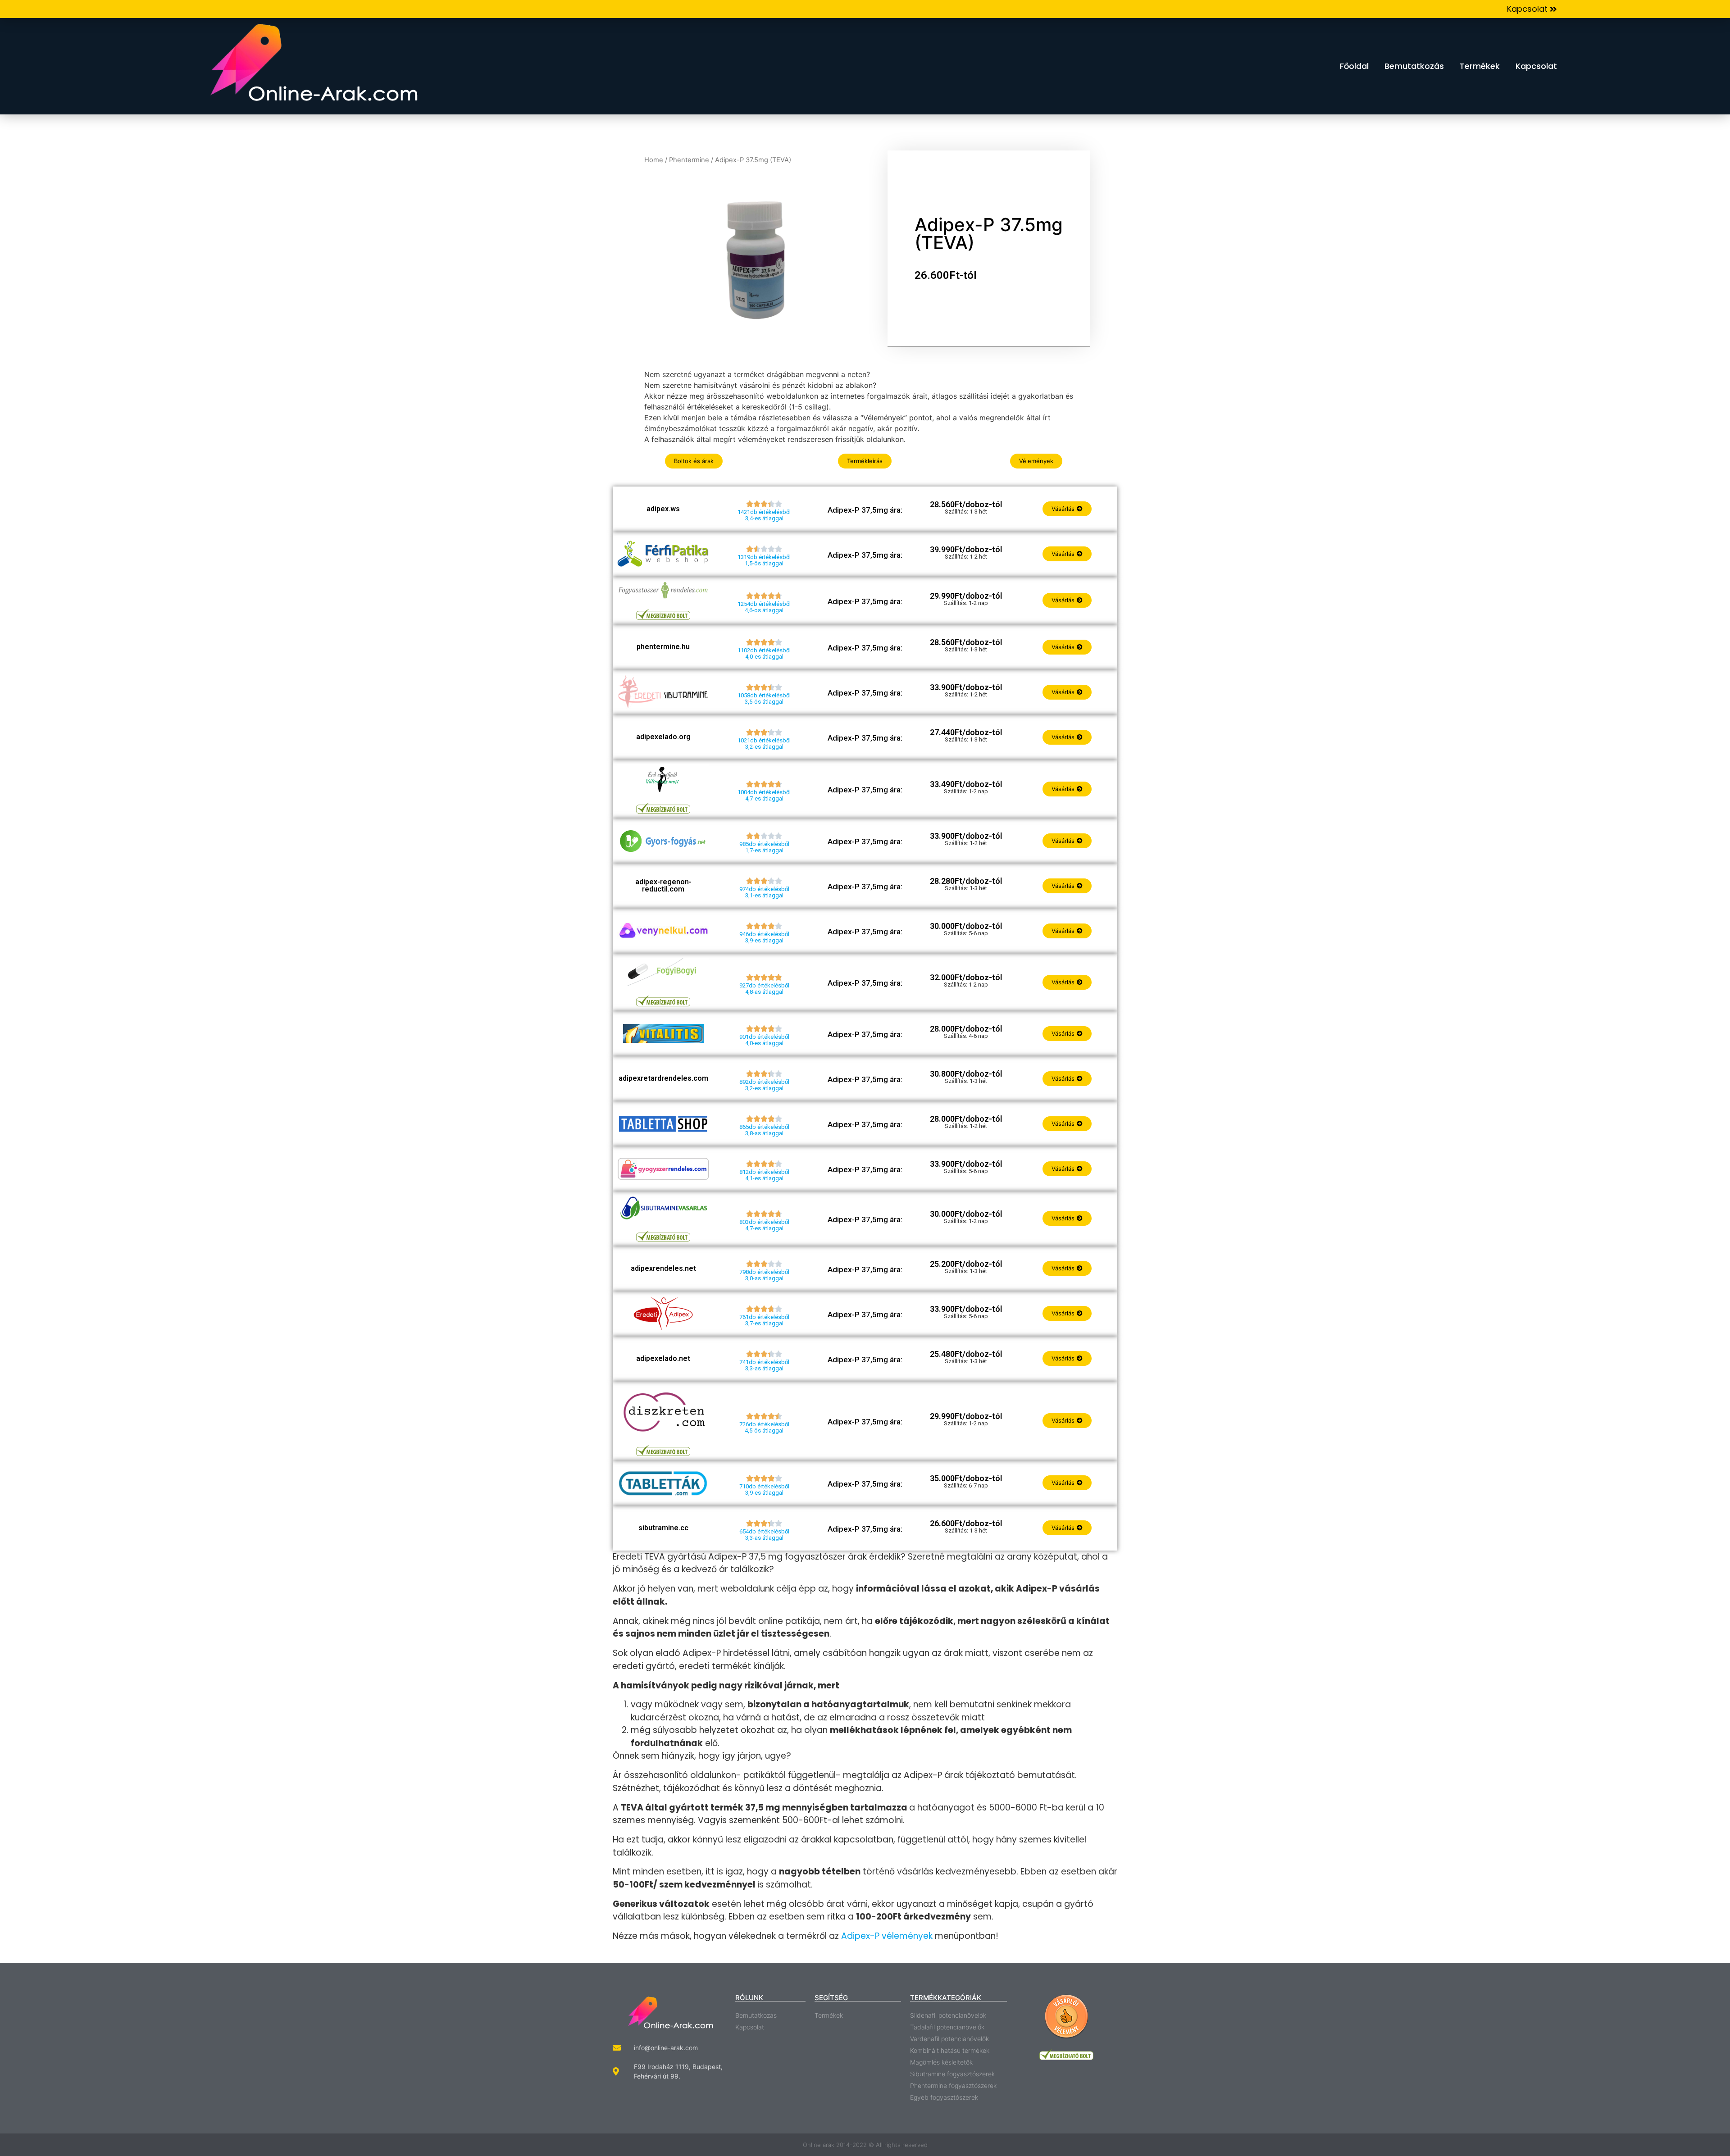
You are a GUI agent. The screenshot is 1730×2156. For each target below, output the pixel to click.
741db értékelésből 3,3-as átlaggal (764, 1365)
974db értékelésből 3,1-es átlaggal (764, 892)
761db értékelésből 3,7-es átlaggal (764, 1320)
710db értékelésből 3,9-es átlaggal (764, 1490)
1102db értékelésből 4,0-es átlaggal (764, 653)
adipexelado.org (663, 737)
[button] (1532, 9)
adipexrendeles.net (663, 1268)
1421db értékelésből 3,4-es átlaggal (764, 515)
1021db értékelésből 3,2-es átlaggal (764, 744)
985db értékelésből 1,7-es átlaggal (764, 847)
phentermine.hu (663, 647)
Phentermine (689, 160)
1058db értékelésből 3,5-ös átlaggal (764, 698)
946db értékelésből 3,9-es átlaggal (764, 937)
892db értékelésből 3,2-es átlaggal (764, 1085)
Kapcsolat (1536, 66)
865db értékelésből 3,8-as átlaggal (764, 1130)
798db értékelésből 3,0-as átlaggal (764, 1275)
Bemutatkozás (1414, 66)
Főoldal (1354, 66)
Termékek (1480, 66)
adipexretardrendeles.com (663, 1078)
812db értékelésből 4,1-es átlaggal (764, 1175)
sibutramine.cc (663, 1528)
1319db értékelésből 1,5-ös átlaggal (764, 560)
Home (654, 160)
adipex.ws (663, 509)
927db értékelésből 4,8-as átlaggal (764, 989)
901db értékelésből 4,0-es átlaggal (764, 1040)
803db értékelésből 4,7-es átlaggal (764, 1225)
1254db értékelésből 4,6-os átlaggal (764, 607)
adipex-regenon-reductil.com (663, 885)
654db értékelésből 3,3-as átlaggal (764, 1535)
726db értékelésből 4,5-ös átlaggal (764, 1427)
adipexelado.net (663, 1358)
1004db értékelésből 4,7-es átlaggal (764, 795)
